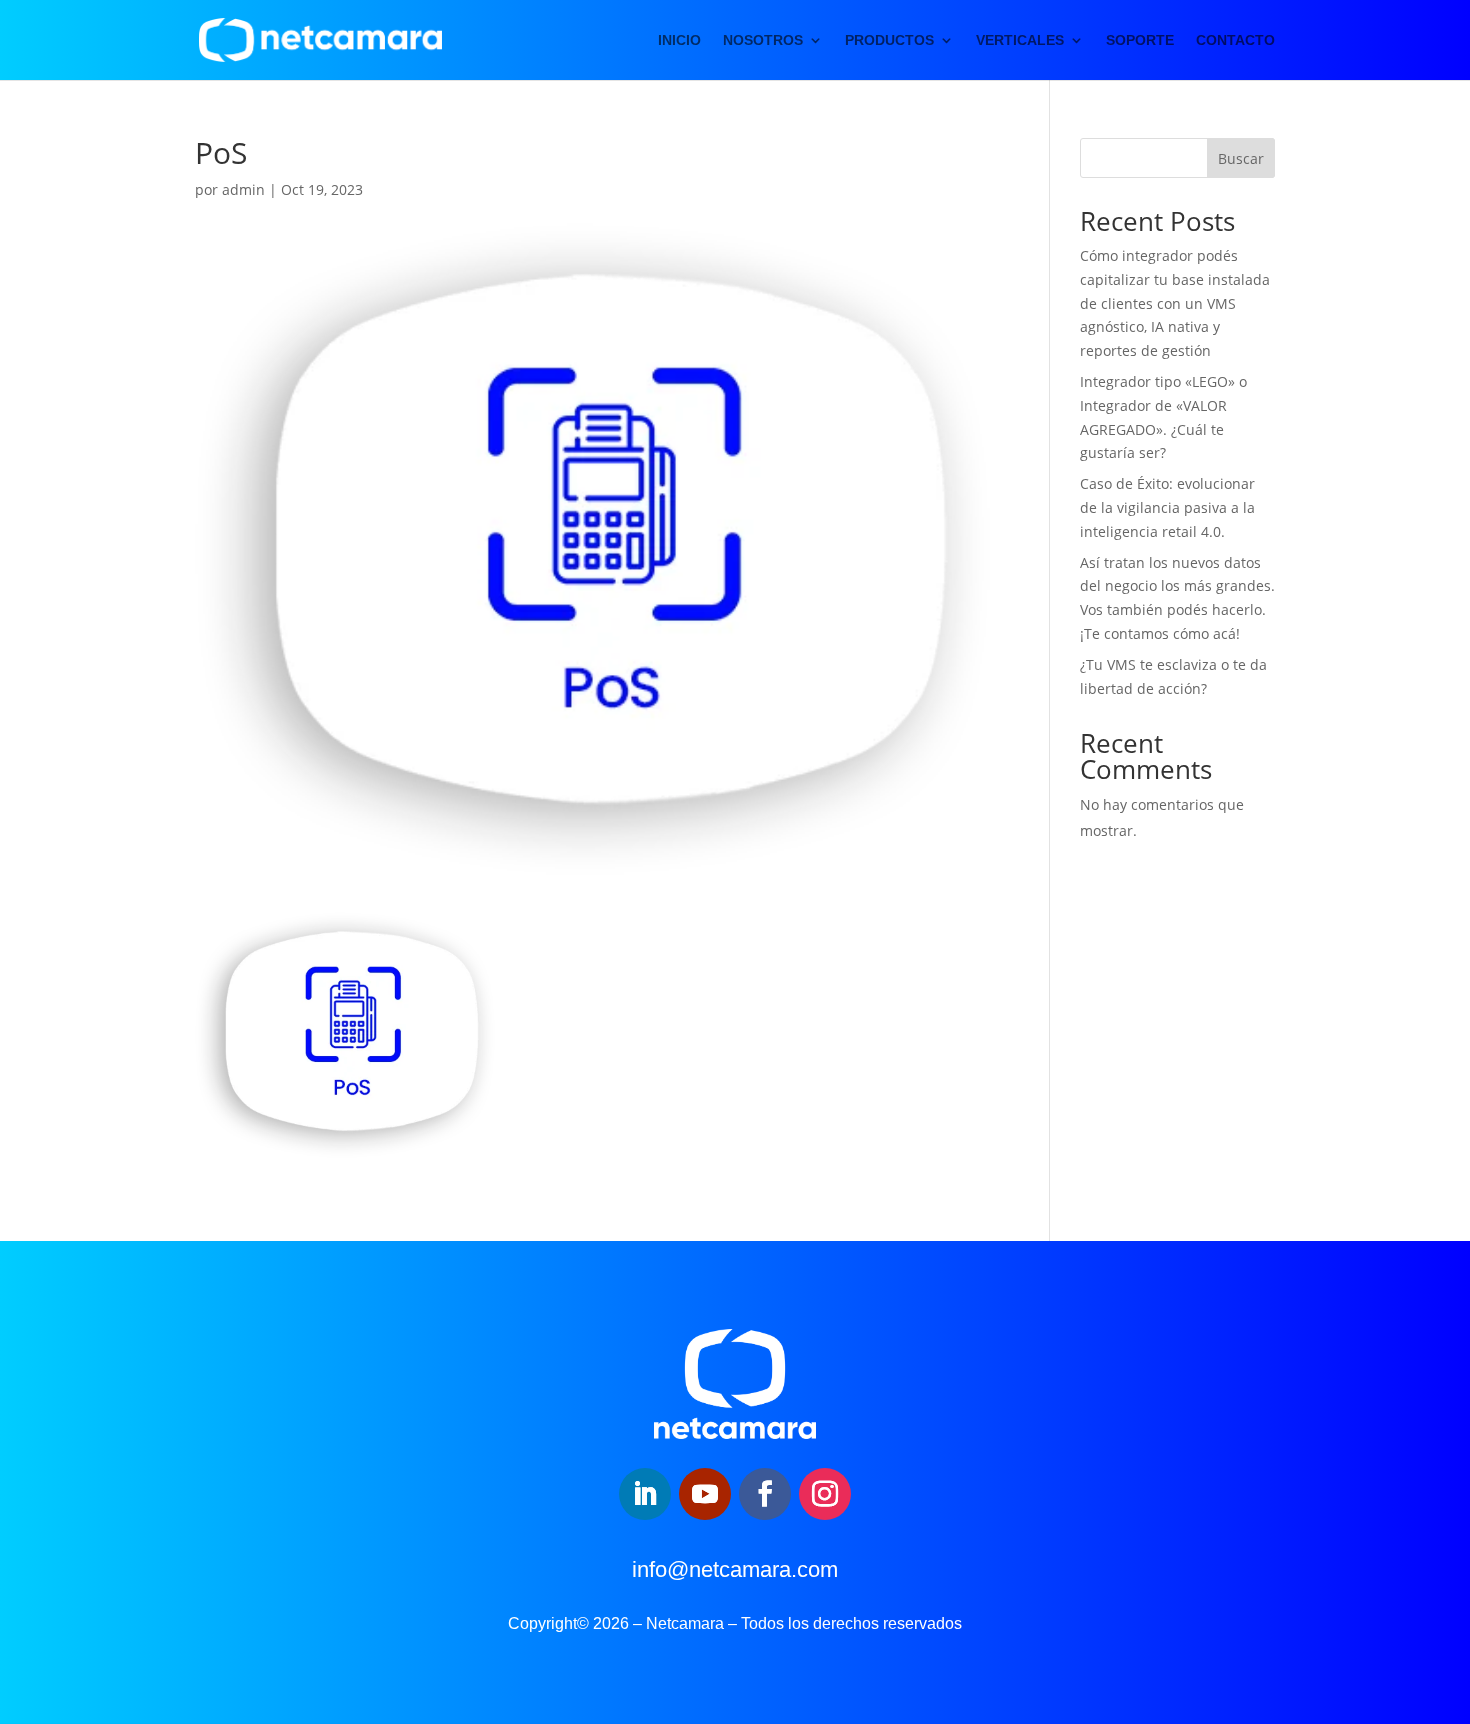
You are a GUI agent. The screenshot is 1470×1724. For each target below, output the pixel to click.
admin (243, 189)
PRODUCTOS (889, 40)
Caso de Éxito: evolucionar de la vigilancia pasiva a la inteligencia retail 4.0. (1167, 507)
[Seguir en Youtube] (705, 1494)
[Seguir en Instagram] (825, 1494)
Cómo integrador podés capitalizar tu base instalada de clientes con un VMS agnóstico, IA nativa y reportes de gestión (1175, 303)
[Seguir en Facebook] (765, 1494)
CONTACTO (1235, 40)
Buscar (1241, 158)
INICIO (679, 40)
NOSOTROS (763, 40)
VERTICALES (1020, 40)
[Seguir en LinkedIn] (645, 1494)
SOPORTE (1140, 40)
